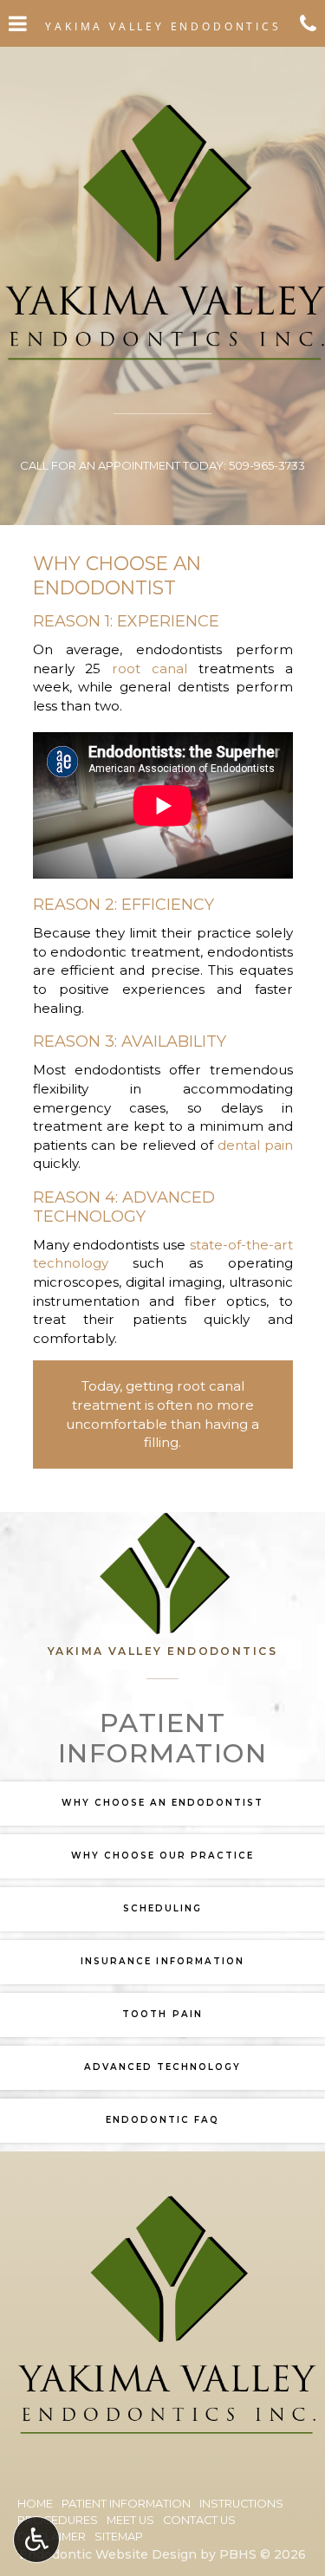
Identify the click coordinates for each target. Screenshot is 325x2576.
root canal (149, 668)
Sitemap (119, 2537)
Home (35, 2504)
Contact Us (199, 2520)
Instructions (241, 2504)
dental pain (255, 1145)
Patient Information (126, 2504)
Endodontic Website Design (108, 2554)
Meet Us (130, 2520)
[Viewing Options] (36, 2540)
